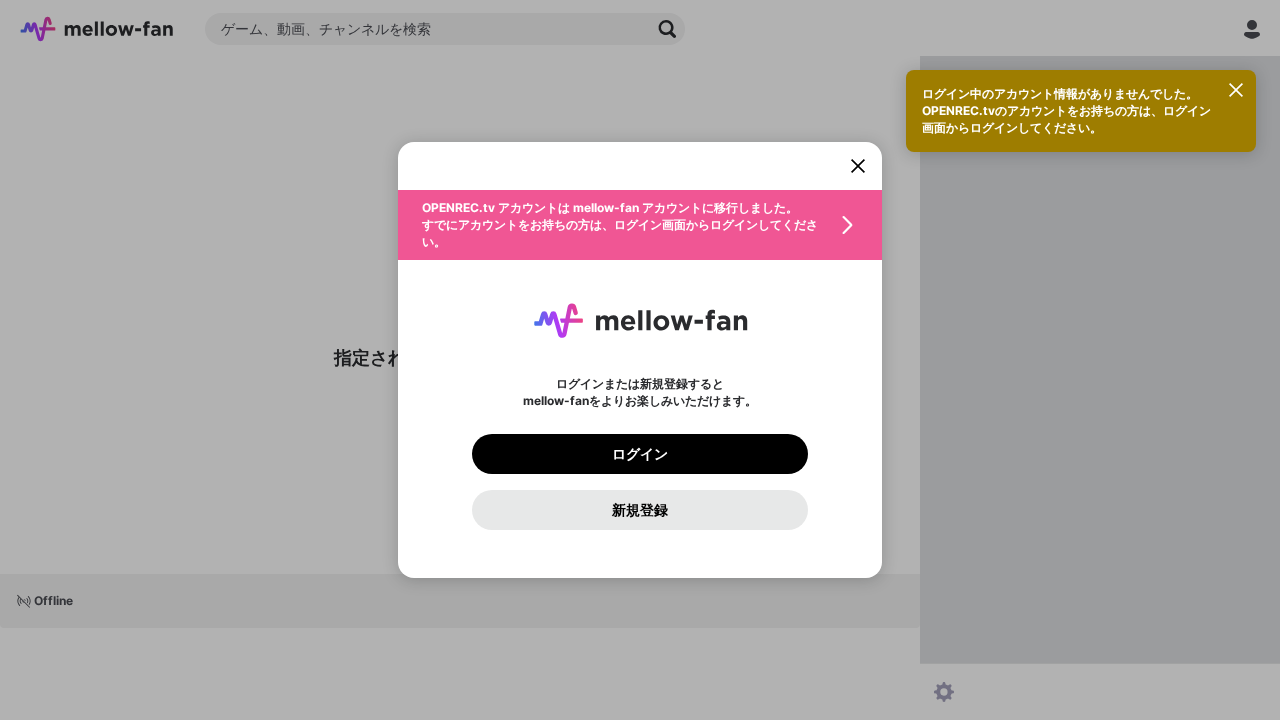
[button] (640, 225)
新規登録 (640, 510)
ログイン (640, 454)
